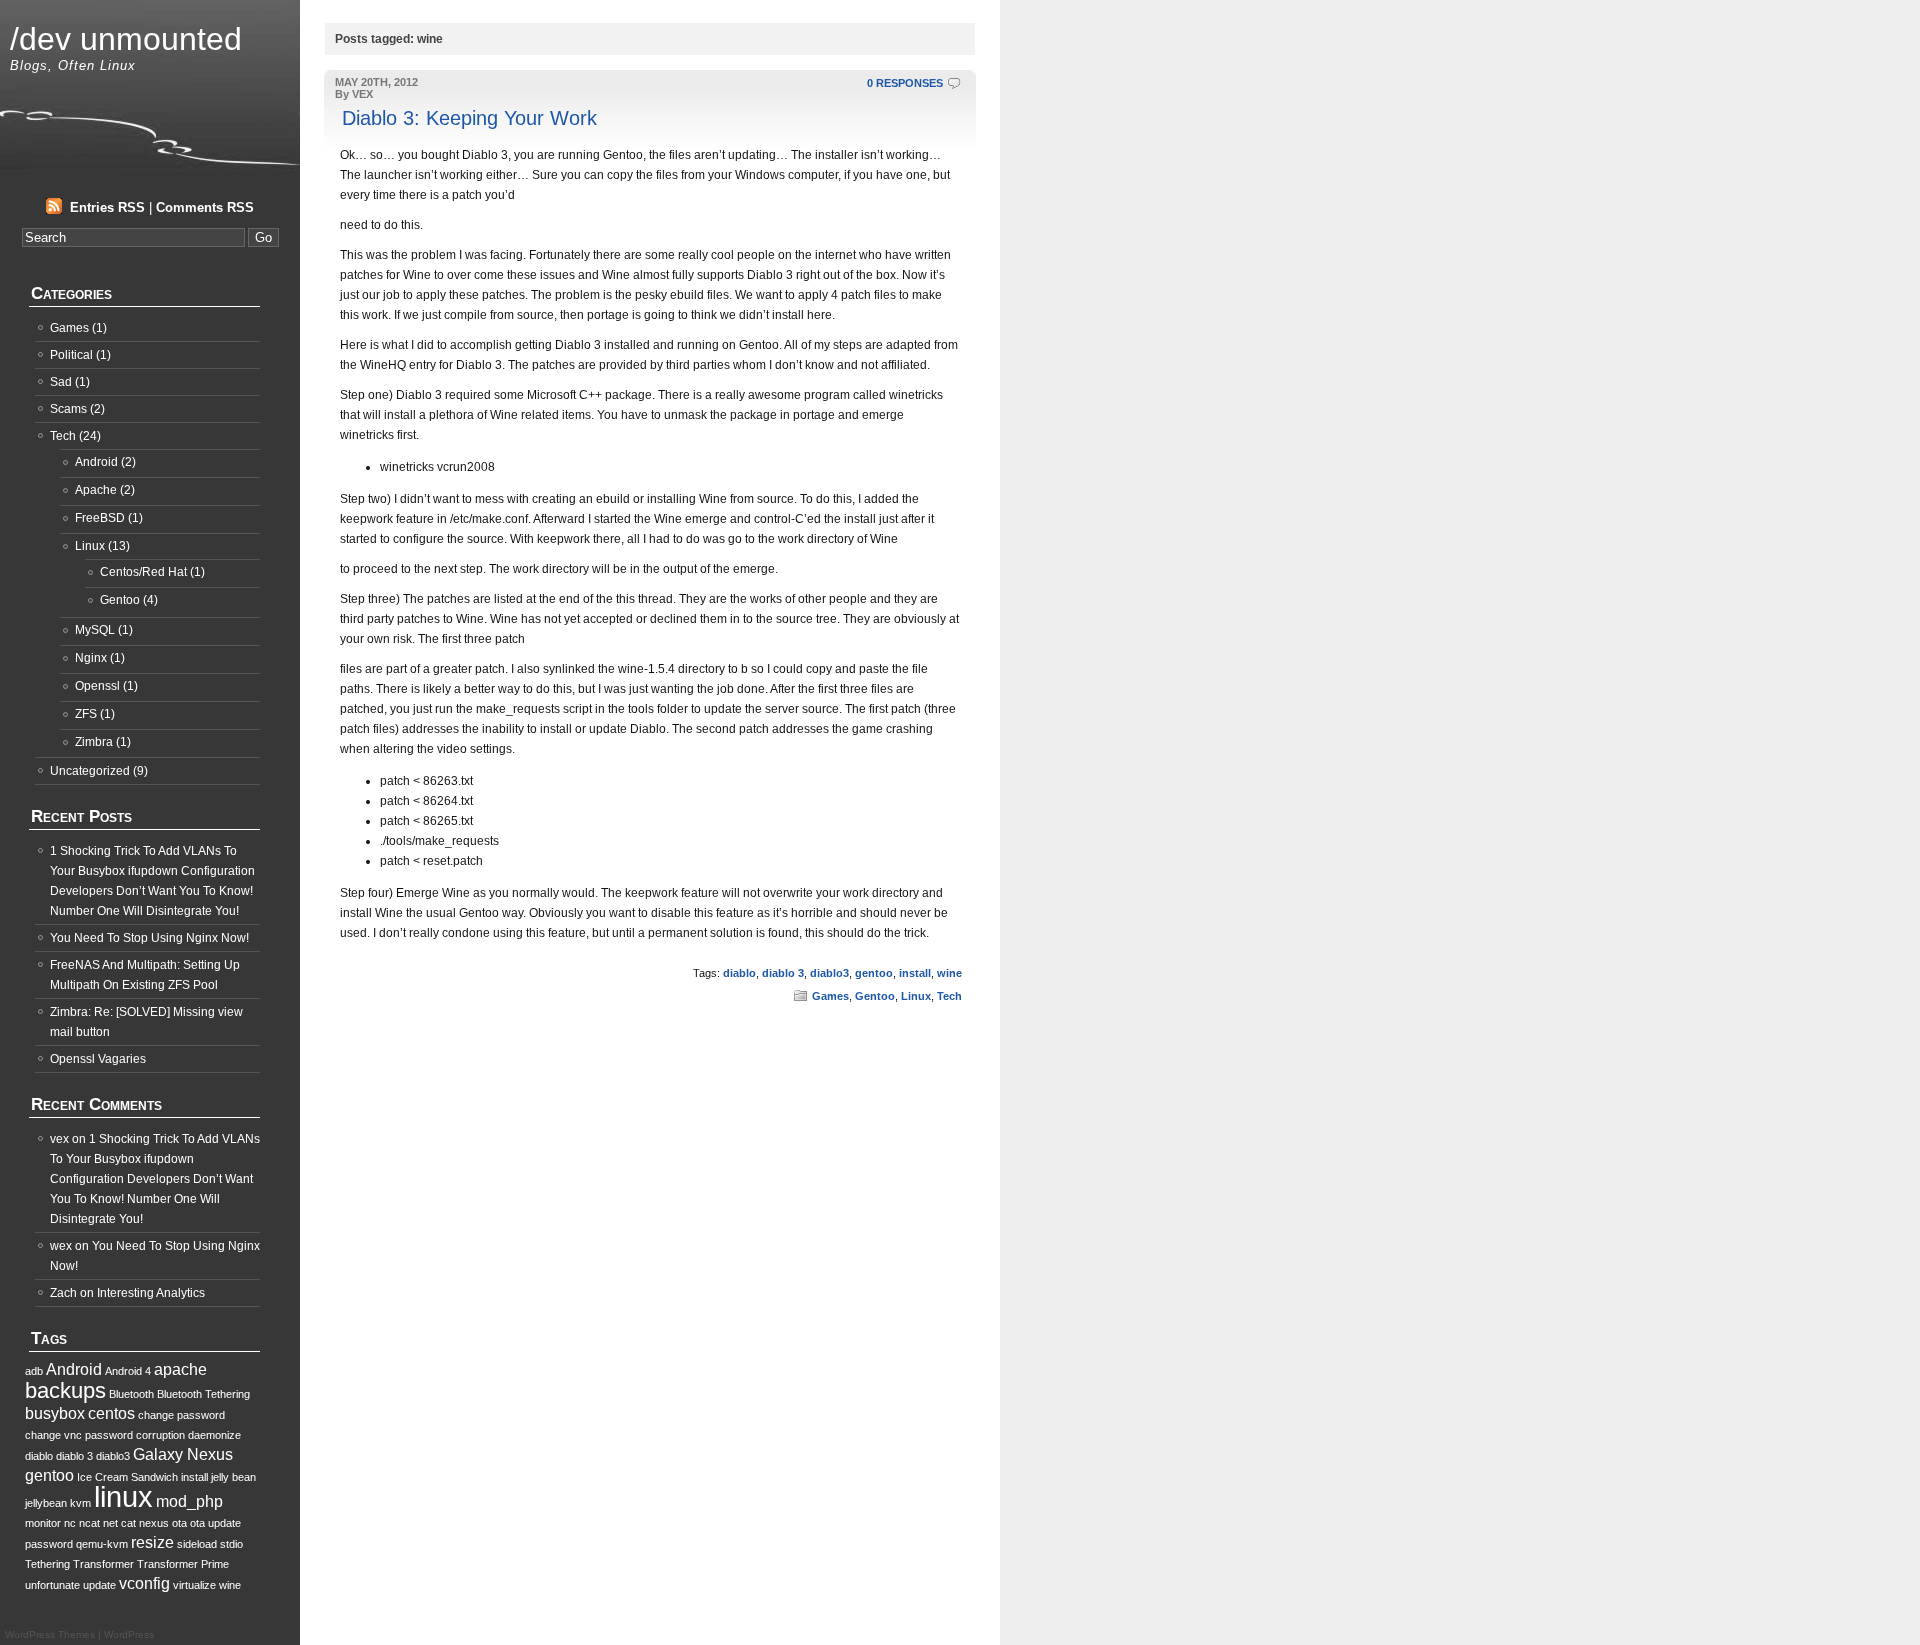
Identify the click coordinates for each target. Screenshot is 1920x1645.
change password (181, 1415)
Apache (96, 490)
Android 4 (128, 1371)
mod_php (189, 1501)
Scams (68, 409)
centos (111, 1413)
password (49, 1544)
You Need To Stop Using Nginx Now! (149, 938)
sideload (197, 1544)
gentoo (874, 973)
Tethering (47, 1564)
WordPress (129, 1634)
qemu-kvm (102, 1544)
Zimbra (94, 742)
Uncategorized (90, 771)
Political (71, 355)
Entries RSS (107, 207)
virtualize (194, 1585)
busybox (55, 1413)
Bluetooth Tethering (203, 1394)
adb (34, 1371)
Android (96, 462)
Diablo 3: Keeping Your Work (469, 118)
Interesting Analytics (151, 1293)
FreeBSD (100, 518)
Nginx (91, 658)
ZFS (86, 714)
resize (152, 1542)
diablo (739, 973)
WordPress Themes (50, 1634)
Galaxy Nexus (183, 1454)
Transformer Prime (183, 1564)
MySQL (95, 630)
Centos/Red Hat (143, 572)
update (99, 1585)
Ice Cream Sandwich (127, 1477)
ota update (215, 1523)
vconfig (144, 1583)
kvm (80, 1503)
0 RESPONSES (905, 83)
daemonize (214, 1435)
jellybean (46, 1503)
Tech (949, 996)
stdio (231, 1544)
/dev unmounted (126, 39)
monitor (43, 1523)
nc (70, 1523)
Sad (61, 382)
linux (123, 1496)
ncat (89, 1523)
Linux (916, 996)
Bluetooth (131, 1394)
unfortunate (52, 1585)
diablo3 (829, 973)
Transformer (103, 1564)
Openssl (97, 686)
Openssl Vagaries (98, 1059)
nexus (154, 1523)
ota (179, 1523)
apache (180, 1369)
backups (65, 1390)
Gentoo (875, 996)
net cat (119, 1523)
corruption (160, 1435)
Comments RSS (205, 207)
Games (830, 996)
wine (949, 973)
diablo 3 (783, 973)
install (915, 973)
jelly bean (233, 1477)
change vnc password (79, 1435)
